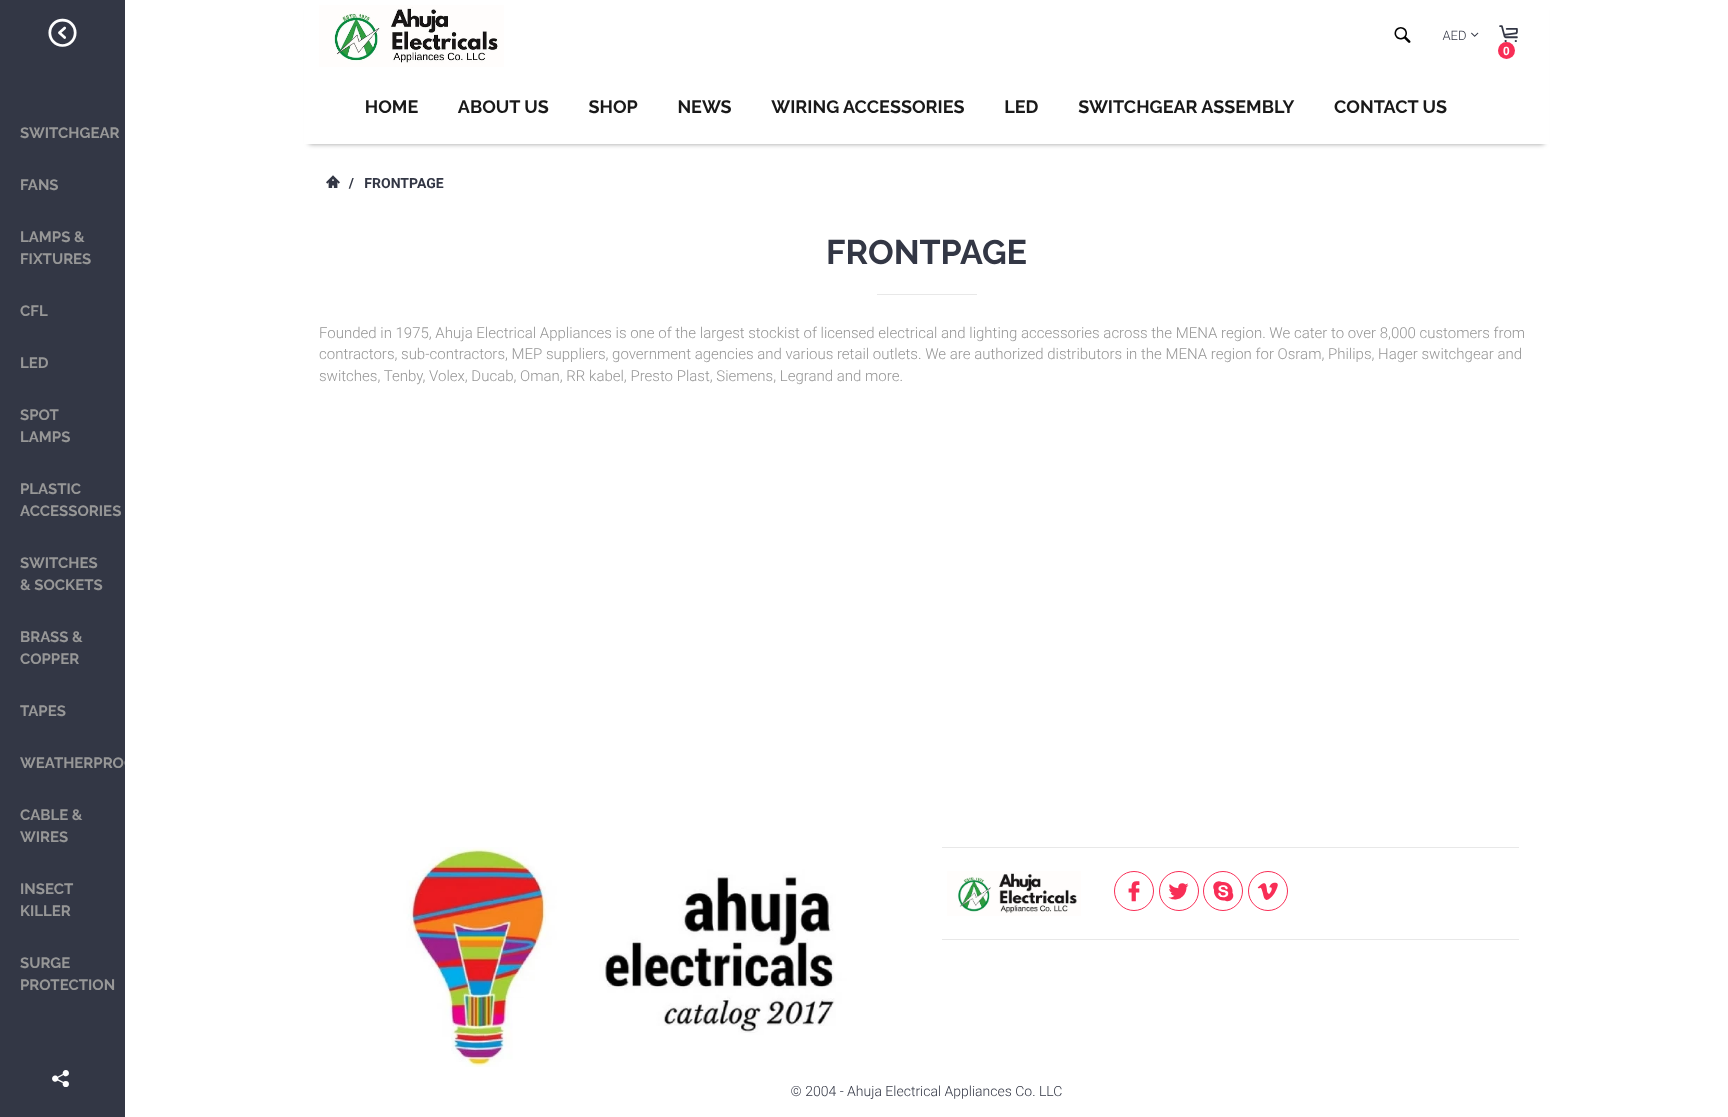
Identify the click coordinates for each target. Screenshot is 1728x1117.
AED (1454, 36)
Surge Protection (67, 974)
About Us (503, 107)
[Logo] (411, 36)
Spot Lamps (45, 426)
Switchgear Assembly (1186, 107)
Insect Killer (46, 900)
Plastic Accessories (70, 500)
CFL (34, 311)
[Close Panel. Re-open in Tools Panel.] (63, 36)
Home (391, 107)
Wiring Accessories (867, 107)
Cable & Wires (51, 826)
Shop (612, 107)
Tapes (43, 711)
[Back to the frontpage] (332, 184)
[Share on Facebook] (63, 1050)
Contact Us (1390, 107)
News (704, 107)
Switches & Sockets (61, 574)
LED (34, 363)
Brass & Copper (51, 648)
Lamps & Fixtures (55, 248)
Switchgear (70, 133)
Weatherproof (72, 763)
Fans (39, 185)
